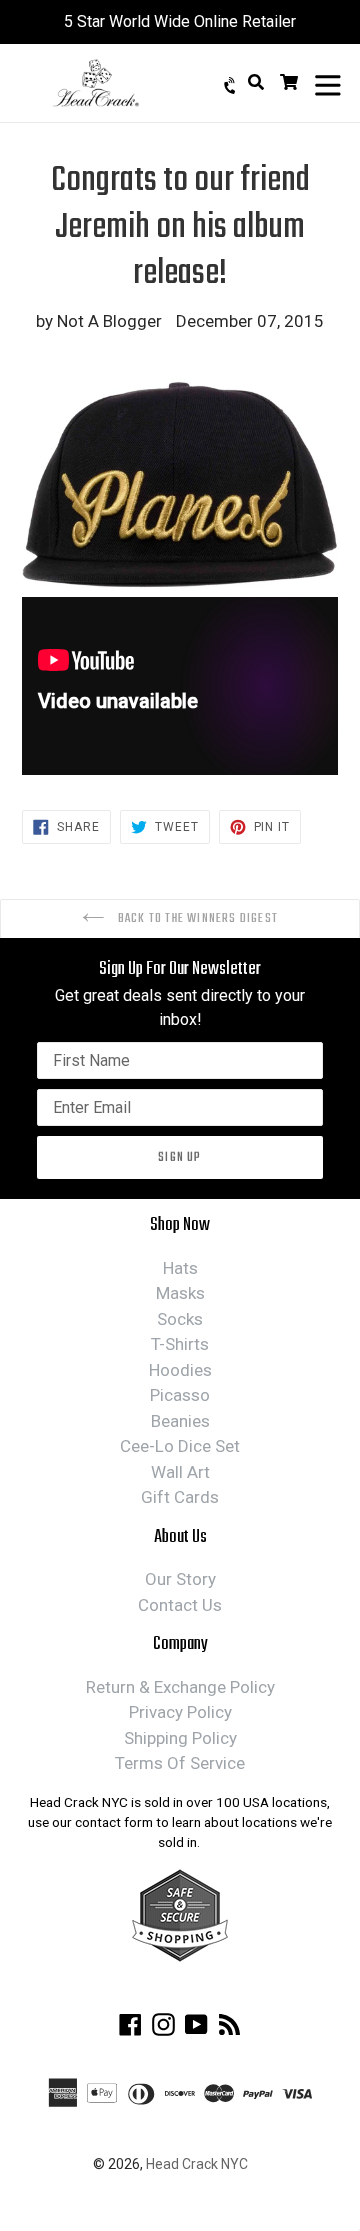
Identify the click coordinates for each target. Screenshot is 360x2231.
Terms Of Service (180, 1763)
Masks (180, 1293)
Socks (180, 1319)
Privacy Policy (180, 1712)
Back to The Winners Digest (196, 918)
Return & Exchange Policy (180, 1687)
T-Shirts (180, 1344)
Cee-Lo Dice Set (180, 1446)
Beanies (180, 1421)
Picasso (180, 1395)
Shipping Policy (180, 1738)
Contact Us (180, 1605)
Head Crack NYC (197, 2164)
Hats (180, 1268)
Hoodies (180, 1370)
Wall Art (180, 1472)
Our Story (180, 1579)
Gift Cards (180, 1497)
